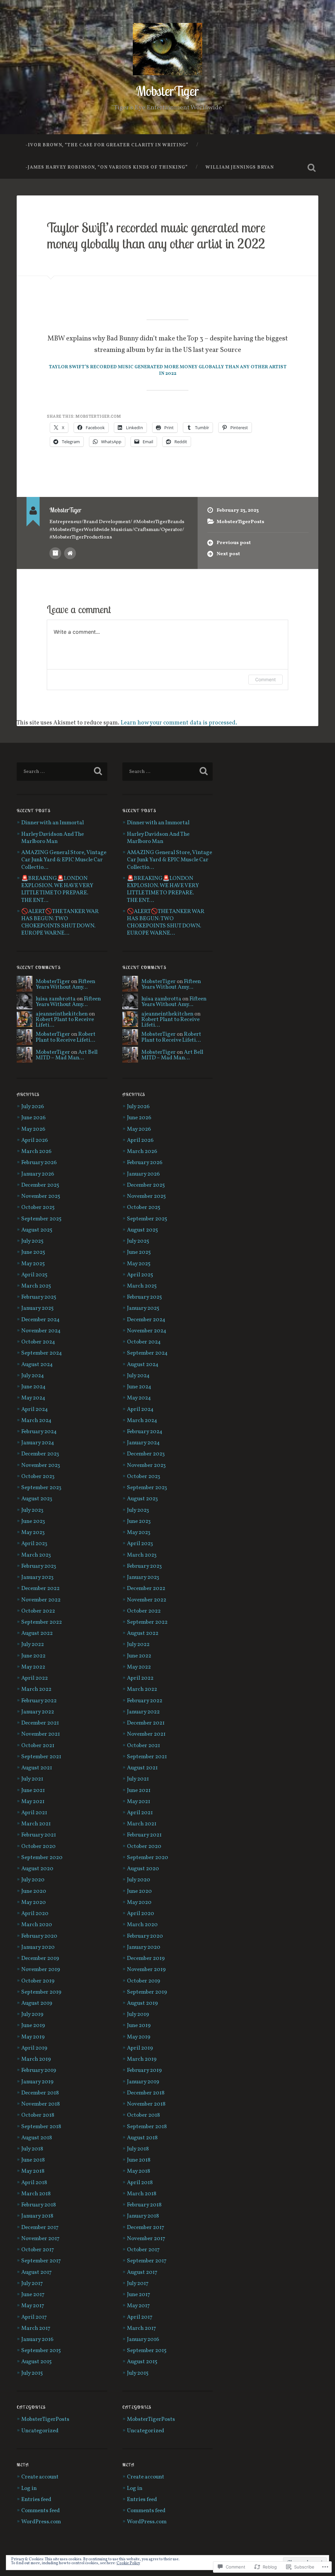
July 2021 (32, 1779)
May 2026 (33, 1129)
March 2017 (36, 2329)
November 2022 (41, 1600)
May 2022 (33, 1667)
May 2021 (33, 1802)
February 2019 (39, 2071)
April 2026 (35, 1141)
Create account (40, 2477)
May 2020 (34, 1903)
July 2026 (33, 1107)
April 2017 (34, 2317)
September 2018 (41, 2127)
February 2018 (39, 2205)
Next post (228, 554)
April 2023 (34, 1544)
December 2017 (40, 2228)
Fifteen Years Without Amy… (65, 985)
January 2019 (37, 2082)
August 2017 (36, 2273)
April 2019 (34, 2048)
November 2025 (41, 1197)
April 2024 (35, 1410)
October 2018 (38, 2115)
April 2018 (34, 2183)
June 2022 (33, 1656)
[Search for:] (62, 772)
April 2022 (35, 1678)
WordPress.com (41, 2522)
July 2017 (32, 2284)
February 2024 (39, 1432)
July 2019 (32, 2015)
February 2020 (39, 1936)
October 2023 (38, 1477)
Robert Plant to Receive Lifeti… (65, 1023)
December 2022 (40, 1589)
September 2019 (41, 1992)
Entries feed (36, 2500)
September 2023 (41, 1488)
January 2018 (37, 2216)
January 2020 (38, 1947)
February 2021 (39, 1835)
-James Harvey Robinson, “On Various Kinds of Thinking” (107, 167)
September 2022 (42, 1622)
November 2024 (41, 1331)
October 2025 (38, 1208)
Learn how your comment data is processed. (179, 723)
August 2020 (37, 1869)
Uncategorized (40, 2431)
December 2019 (40, 1959)
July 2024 (33, 1376)
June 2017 (33, 2295)
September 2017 (41, 2261)
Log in (29, 2489)
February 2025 (39, 1297)
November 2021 (41, 1734)
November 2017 (40, 2239)
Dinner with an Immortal (53, 823)
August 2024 (37, 1365)
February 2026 (39, 1163)
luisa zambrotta (56, 999)
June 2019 (33, 2026)
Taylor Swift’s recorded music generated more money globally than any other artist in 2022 (156, 235)
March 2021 (36, 1824)
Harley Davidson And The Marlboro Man (53, 838)
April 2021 (34, 1813)
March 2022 (36, 1690)
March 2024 (36, 1421)
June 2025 (33, 1252)
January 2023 (37, 1578)
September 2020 (42, 1858)
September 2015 (41, 2351)
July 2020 (33, 1880)
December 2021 (40, 1723)
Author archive (55, 553)
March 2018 (36, 2194)
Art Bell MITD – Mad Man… (67, 1055)
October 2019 (38, 1981)
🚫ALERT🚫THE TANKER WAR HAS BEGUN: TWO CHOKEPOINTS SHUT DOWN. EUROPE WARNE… (60, 923)
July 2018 (32, 2149)
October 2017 (38, 2250)
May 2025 (33, 1264)
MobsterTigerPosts (240, 522)
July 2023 (32, 1510)
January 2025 (37, 1308)
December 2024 (41, 1320)
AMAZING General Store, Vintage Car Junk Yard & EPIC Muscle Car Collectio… (64, 860)
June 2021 (33, 1791)
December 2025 (40, 1185)
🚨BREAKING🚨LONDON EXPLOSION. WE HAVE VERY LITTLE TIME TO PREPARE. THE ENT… (57, 890)
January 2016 (37, 2340)
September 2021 (41, 1757)
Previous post (234, 543)
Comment (265, 679)
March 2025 (36, 1286)
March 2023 (36, 1555)
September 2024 (42, 1353)
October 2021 (38, 1746)
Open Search (312, 168)
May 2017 (33, 2306)
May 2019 (33, 2037)
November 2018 (41, 2104)
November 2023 (41, 1466)
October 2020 (38, 1847)
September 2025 (41, 1219)
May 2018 (33, 2171)
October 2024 (38, 1342)
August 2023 (37, 1499)
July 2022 (33, 1645)
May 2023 (33, 1533)
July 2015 (32, 2373)
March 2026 (36, 1152)
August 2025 (37, 1230)
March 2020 (37, 1925)
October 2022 (38, 1611)
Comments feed (41, 2511)
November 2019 (41, 1970)
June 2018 (33, 2160)
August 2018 (37, 2138)
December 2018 (40, 2093)
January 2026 (38, 1174)
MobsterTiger (167, 91)
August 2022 (37, 1634)
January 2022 (38, 1712)
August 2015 (36, 2362)
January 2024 (38, 1443)
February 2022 (39, 1701)
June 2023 (33, 1522)
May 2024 (33, 1398)
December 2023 (40, 1454)
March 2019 (36, 2059)
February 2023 (39, 1566)
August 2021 (37, 1768)
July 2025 (32, 1241)
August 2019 (37, 2003)
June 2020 (34, 1891)
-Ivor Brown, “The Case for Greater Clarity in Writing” (107, 145)
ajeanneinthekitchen (62, 1014)
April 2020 (35, 1914)
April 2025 (34, 1275)
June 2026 (33, 1118)
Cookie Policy (128, 2563)
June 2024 (34, 1387)
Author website (70, 553)
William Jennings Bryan (240, 167)
